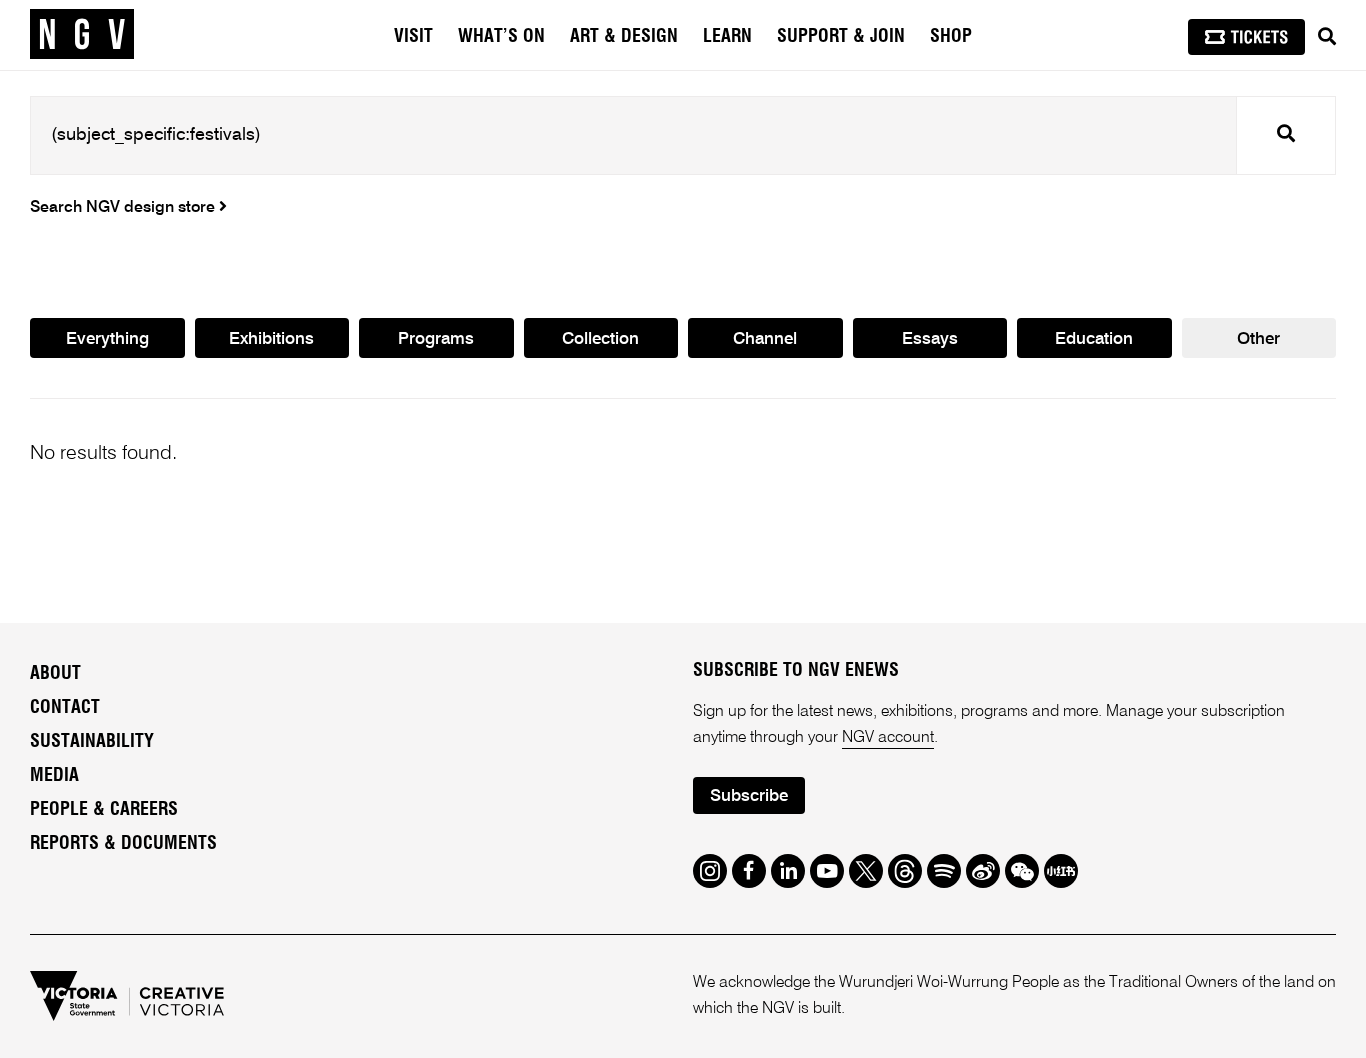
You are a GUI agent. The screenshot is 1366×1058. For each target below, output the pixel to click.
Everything (107, 339)
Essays (930, 339)
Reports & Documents (123, 844)
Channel (765, 339)
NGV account (888, 738)
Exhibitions (271, 339)
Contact (65, 708)
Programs (436, 339)
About (55, 674)
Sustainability (92, 742)
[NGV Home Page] (82, 35)
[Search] (1327, 37)
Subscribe (749, 796)
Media (54, 776)
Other (1258, 339)
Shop (951, 37)
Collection (600, 339)
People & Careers (104, 810)
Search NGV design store (124, 208)
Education (1094, 339)
